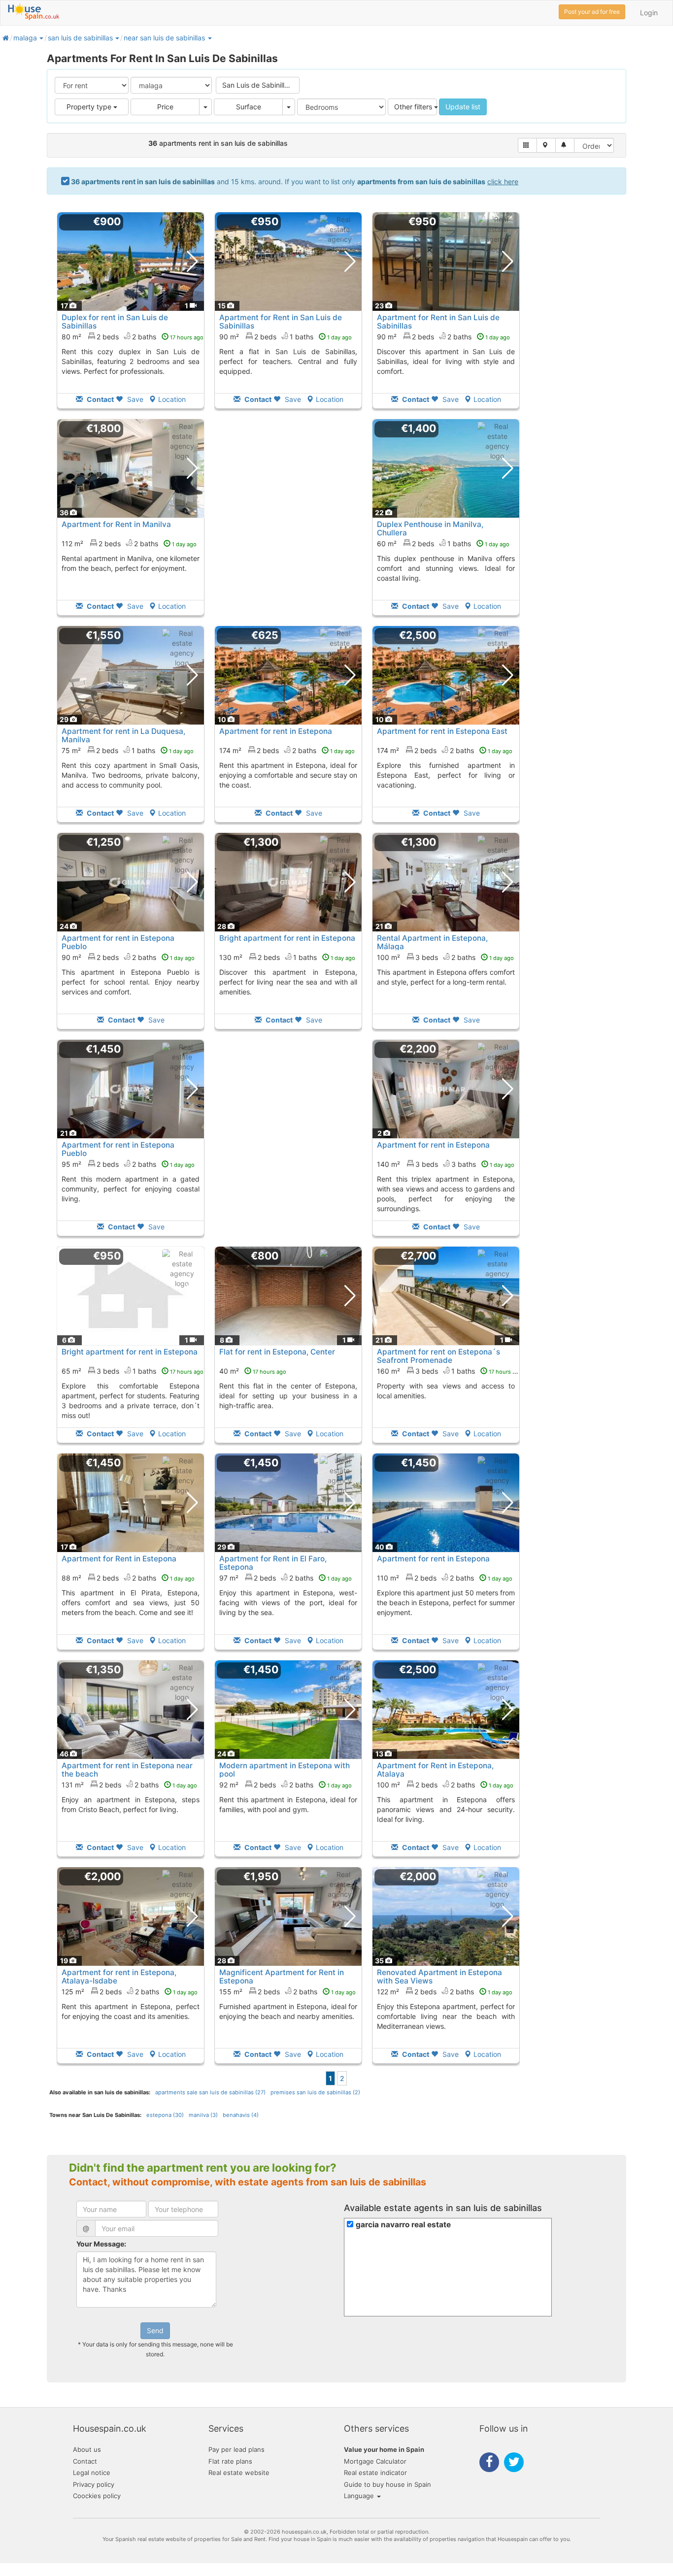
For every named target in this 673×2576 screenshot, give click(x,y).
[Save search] (565, 145)
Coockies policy (97, 2496)
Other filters (414, 107)
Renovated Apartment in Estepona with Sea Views (439, 1977)
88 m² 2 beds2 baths (128, 1578)
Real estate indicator (375, 2473)
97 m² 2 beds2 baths (286, 1578)
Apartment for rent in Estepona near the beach (127, 1770)
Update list (463, 107)
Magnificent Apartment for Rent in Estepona (282, 1977)
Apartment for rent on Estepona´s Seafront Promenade (438, 1356)
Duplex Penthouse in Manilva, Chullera (430, 528)
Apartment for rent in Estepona (276, 731)
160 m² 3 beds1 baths (450, 1371)
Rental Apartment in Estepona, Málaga (432, 942)
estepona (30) (165, 2115)
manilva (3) (203, 2115)
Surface (249, 107)
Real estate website (239, 2473)
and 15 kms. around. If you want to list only (295, 182)
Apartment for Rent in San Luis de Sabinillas (281, 322)
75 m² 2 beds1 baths (128, 750)
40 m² (253, 1371)
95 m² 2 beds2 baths (128, 1164)
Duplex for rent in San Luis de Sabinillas (115, 322)
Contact (85, 2461)
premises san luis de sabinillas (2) (315, 2092)
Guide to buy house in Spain (387, 2484)
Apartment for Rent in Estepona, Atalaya (435, 1770)
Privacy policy (94, 2484)
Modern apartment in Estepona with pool (285, 1770)
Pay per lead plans (236, 2449)
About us (87, 2449)
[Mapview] (546, 145)
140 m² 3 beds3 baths (446, 1164)
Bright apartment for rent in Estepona (287, 938)
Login (649, 13)
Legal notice (92, 2473)
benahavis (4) (241, 2115)
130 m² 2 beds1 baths (287, 957)
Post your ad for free (592, 12)
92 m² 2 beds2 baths (286, 1785)
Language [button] (360, 2496)
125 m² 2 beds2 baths (130, 1992)
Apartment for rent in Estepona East (442, 731)
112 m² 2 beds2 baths (129, 544)
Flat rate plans (230, 2461)
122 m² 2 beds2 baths (445, 1992)
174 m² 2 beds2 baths (287, 750)
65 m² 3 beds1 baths (133, 1371)
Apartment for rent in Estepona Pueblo (118, 942)
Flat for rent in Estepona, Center (277, 1352)
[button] (41, 38)
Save (134, 399)
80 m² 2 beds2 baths (133, 337)
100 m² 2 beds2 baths (445, 1785)
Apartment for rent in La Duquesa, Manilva (123, 735)
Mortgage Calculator (375, 2461)
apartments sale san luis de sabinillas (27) (210, 2092)
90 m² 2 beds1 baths (286, 337)
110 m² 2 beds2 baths (445, 1578)
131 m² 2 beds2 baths (129, 1785)
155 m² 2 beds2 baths (287, 1992)
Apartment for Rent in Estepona (119, 1559)
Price (165, 107)
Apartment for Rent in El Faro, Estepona (273, 1563)
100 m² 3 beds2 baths (445, 957)
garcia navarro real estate (403, 2225)
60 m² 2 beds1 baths (443, 544)
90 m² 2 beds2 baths (443, 337)
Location (172, 399)
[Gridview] (527, 145)
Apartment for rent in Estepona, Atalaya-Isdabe (119, 1977)
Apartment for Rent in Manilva (116, 524)
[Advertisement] (288, 524)
